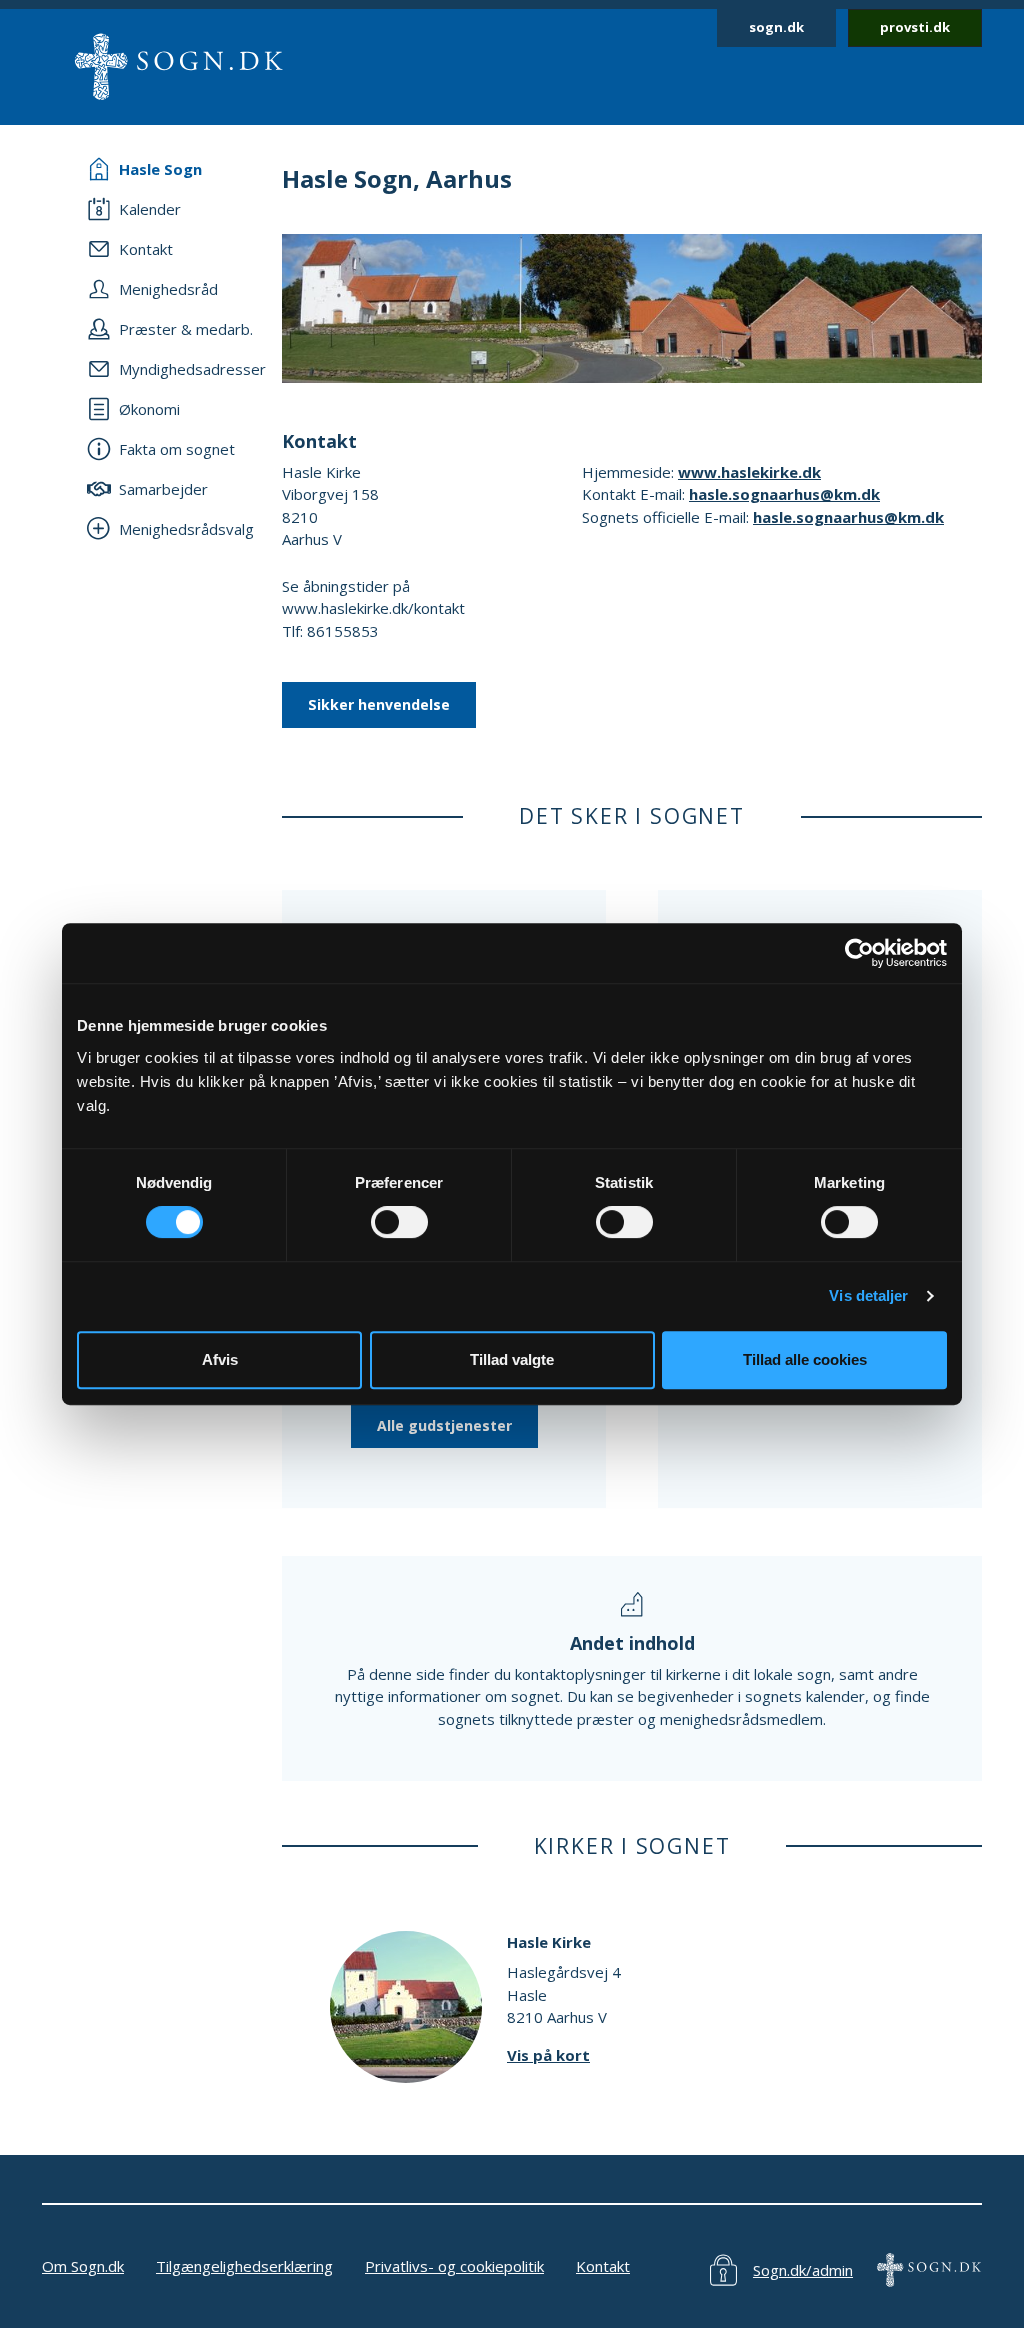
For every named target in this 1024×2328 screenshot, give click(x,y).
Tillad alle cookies (805, 1359)
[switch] (399, 1222)
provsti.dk (915, 27)
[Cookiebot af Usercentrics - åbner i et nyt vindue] (859, 953)
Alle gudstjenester (444, 1425)
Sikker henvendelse (379, 704)
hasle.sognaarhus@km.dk (784, 494)
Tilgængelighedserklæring (244, 2266)
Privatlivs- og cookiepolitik (454, 2266)
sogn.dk (776, 27)
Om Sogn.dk (83, 2266)
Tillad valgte (512, 1359)
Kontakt (603, 2266)
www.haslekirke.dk (749, 472)
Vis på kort (548, 2055)
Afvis (220, 1359)
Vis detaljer (868, 1295)
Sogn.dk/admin (803, 2270)
